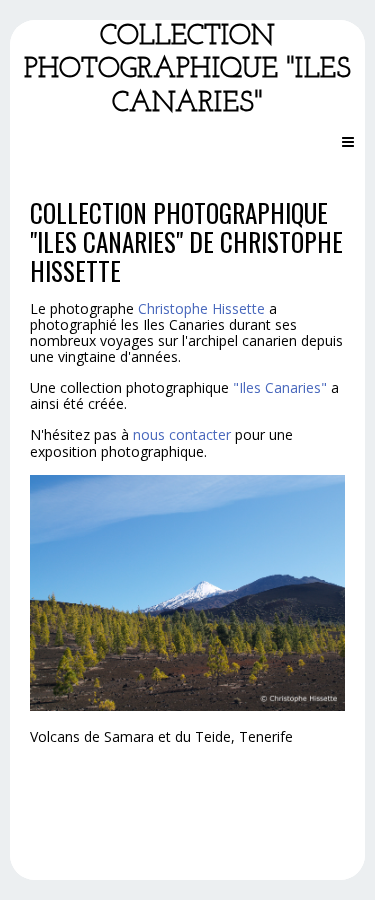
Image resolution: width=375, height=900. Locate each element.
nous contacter (182, 434)
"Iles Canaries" (280, 387)
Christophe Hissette (201, 308)
